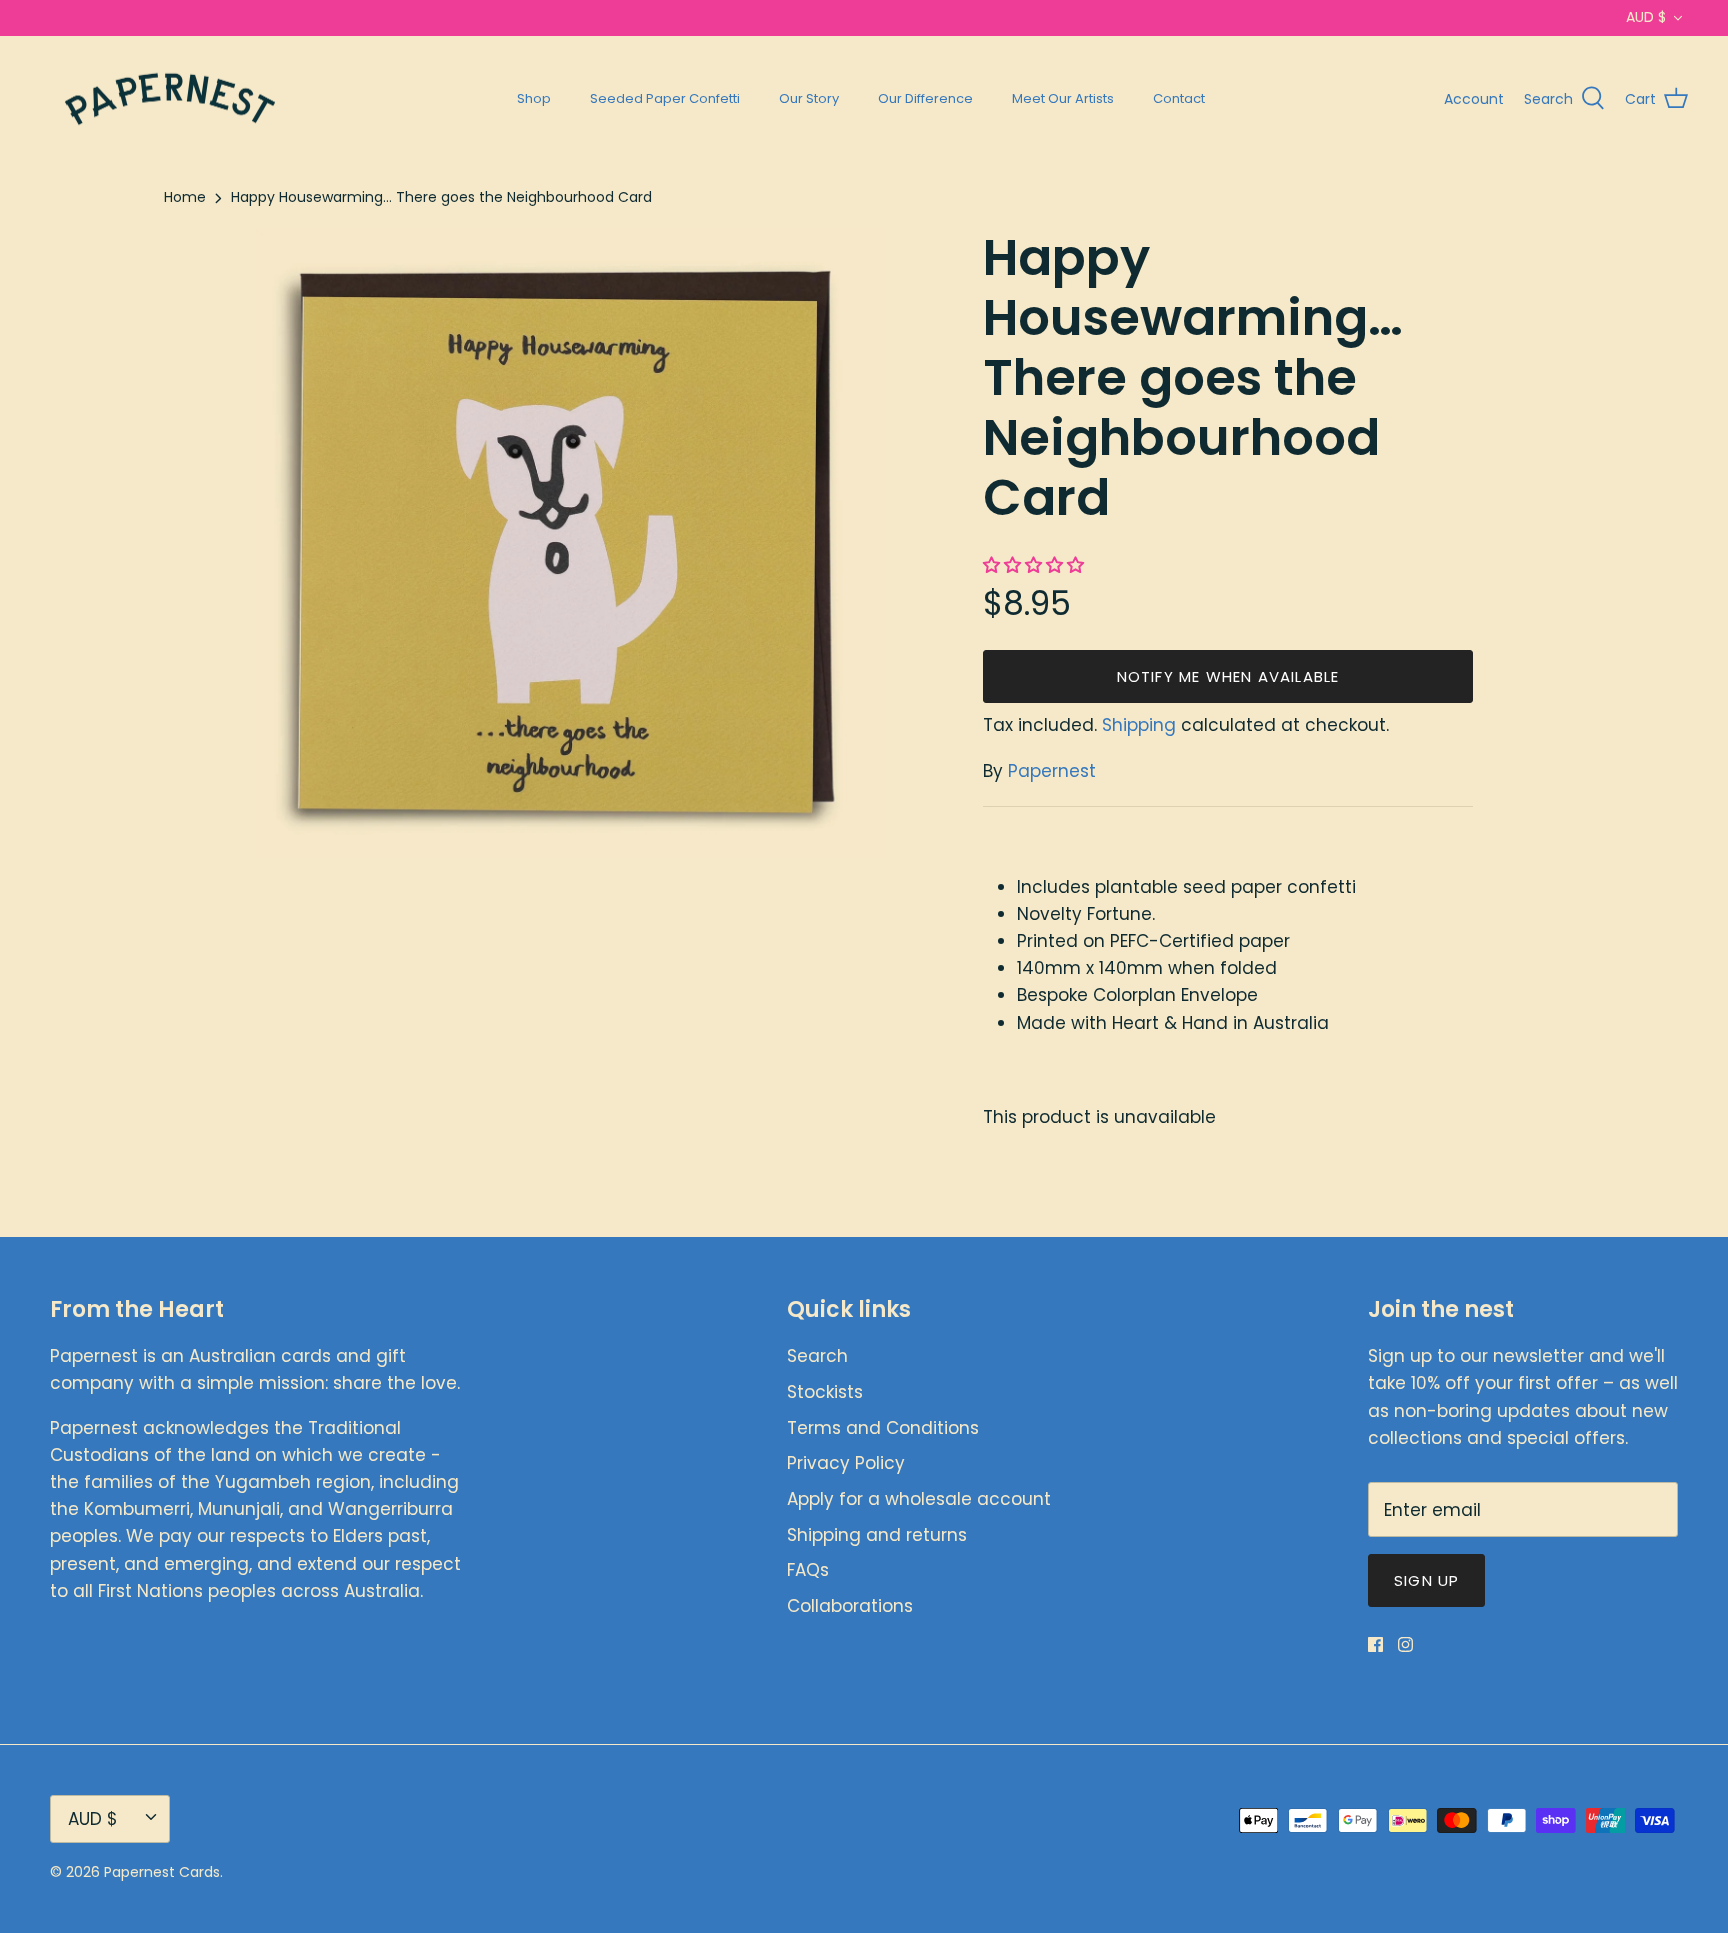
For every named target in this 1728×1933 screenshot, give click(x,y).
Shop (534, 98)
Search (817, 1356)
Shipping (1139, 725)
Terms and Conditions (883, 1428)
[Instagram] (1405, 1644)
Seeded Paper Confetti (665, 98)
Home (185, 197)
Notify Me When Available (1228, 676)
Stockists (825, 1392)
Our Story (809, 98)
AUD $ (1646, 17)
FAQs (808, 1570)
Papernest (1052, 771)
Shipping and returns (877, 1535)
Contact (1179, 98)
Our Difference (925, 98)
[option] (570, 543)
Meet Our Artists (1063, 98)
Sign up (1426, 1580)
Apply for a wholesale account (919, 1499)
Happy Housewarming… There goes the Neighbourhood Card (441, 197)
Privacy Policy (846, 1463)
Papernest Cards (162, 1872)
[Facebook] (1375, 1644)
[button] (1036, 565)
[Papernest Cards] (170, 99)
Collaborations (850, 1606)
